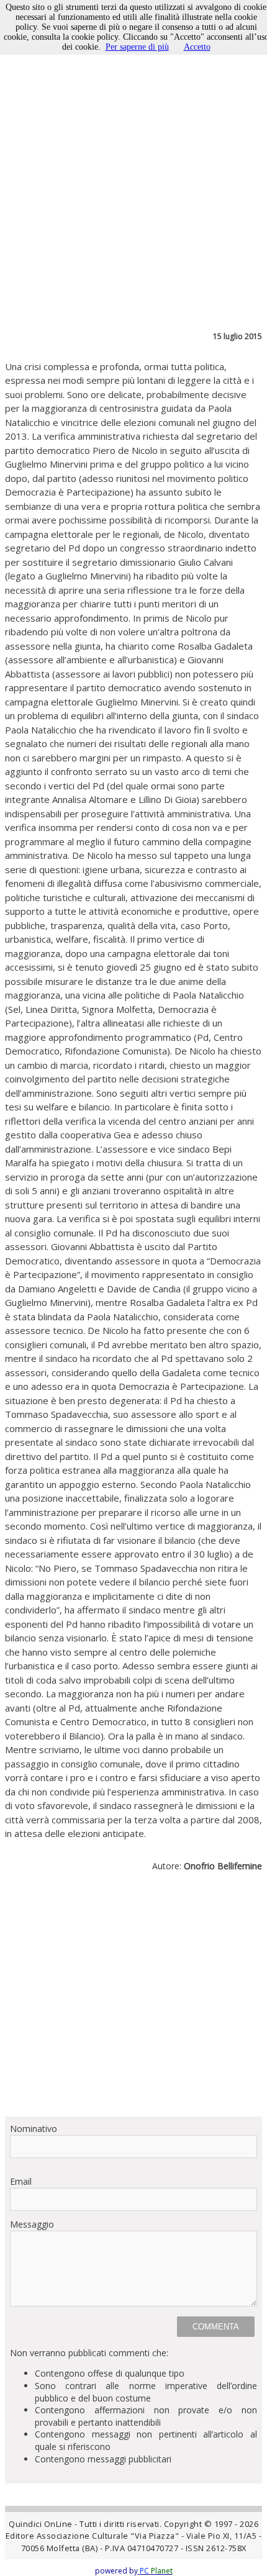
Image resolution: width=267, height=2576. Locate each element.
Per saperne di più (137, 47)
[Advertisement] (133, 1999)
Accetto (197, 47)
